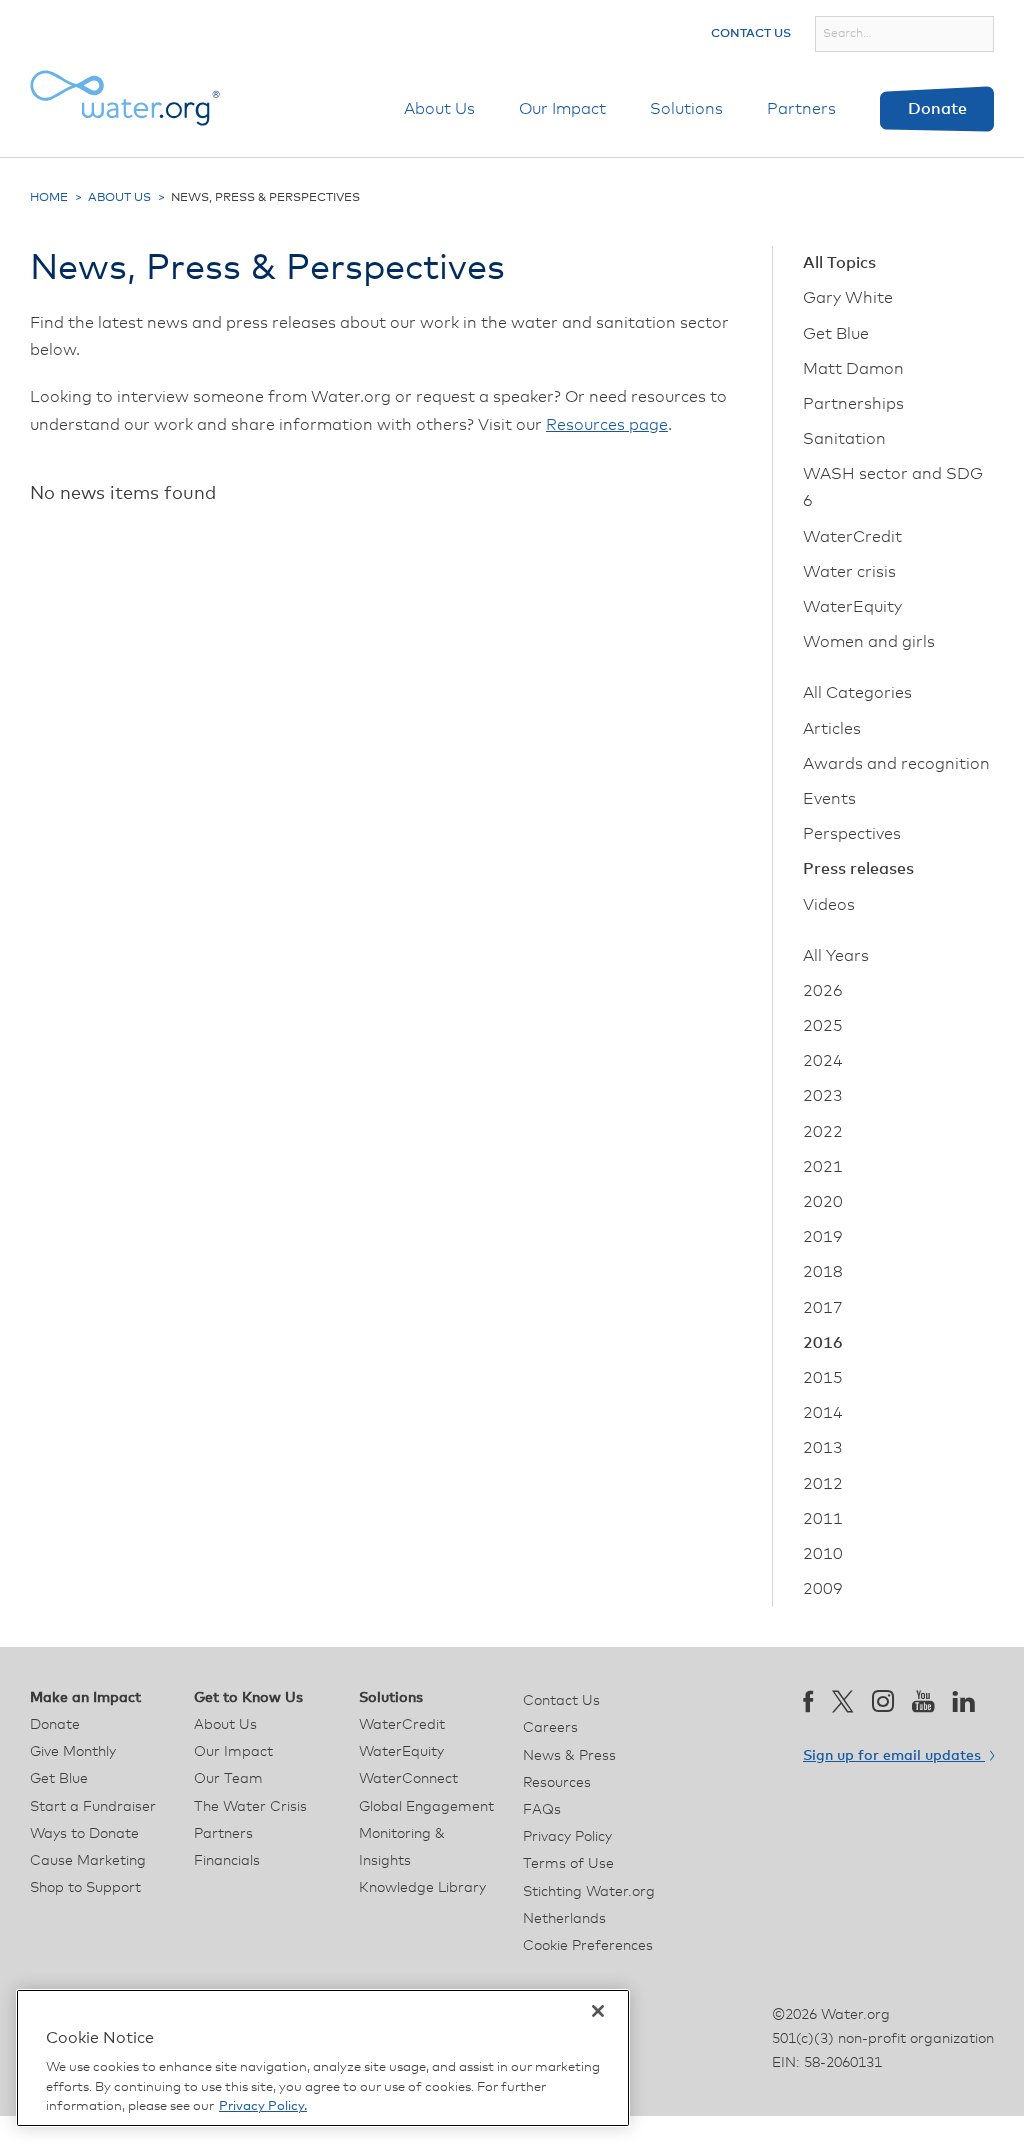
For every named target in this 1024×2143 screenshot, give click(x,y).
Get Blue (836, 334)
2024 (823, 1061)
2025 (823, 1026)
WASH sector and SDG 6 (893, 487)
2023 (823, 1096)
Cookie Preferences (588, 1946)
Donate (937, 109)
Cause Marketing (88, 1861)
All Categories (857, 693)
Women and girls (869, 642)
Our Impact (562, 109)
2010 (823, 1554)
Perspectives (852, 834)
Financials (227, 1861)
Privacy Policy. (263, 2106)
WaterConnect (408, 1779)
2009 (823, 1589)
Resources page (607, 425)
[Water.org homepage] (125, 98)
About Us (439, 109)
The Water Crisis (250, 1807)
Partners (801, 109)
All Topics (839, 263)
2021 (823, 1167)
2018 (823, 1272)
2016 (823, 1343)
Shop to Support (85, 1888)
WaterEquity (852, 607)
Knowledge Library (422, 1888)
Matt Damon (853, 369)
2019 (823, 1237)
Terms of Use (568, 1864)
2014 (823, 1413)
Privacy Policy (567, 1837)
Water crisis (849, 572)
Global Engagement (426, 1807)
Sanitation (844, 439)
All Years (836, 956)
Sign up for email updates (894, 1756)
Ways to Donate (84, 1834)
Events (829, 799)
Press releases (858, 869)
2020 (823, 1202)
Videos (829, 905)
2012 (823, 1484)
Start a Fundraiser (93, 1807)
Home (49, 198)
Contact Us (751, 34)
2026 (823, 991)
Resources (557, 1783)
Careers (550, 1728)
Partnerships (853, 404)
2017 (823, 1308)
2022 (823, 1132)
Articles (832, 729)
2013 (823, 1448)
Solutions (686, 109)
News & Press (569, 1756)
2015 (823, 1378)
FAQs (542, 1810)
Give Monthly (73, 1752)
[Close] (598, 2011)
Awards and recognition (896, 764)
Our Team (228, 1779)
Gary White (848, 298)
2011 (823, 1519)
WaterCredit (852, 537)
